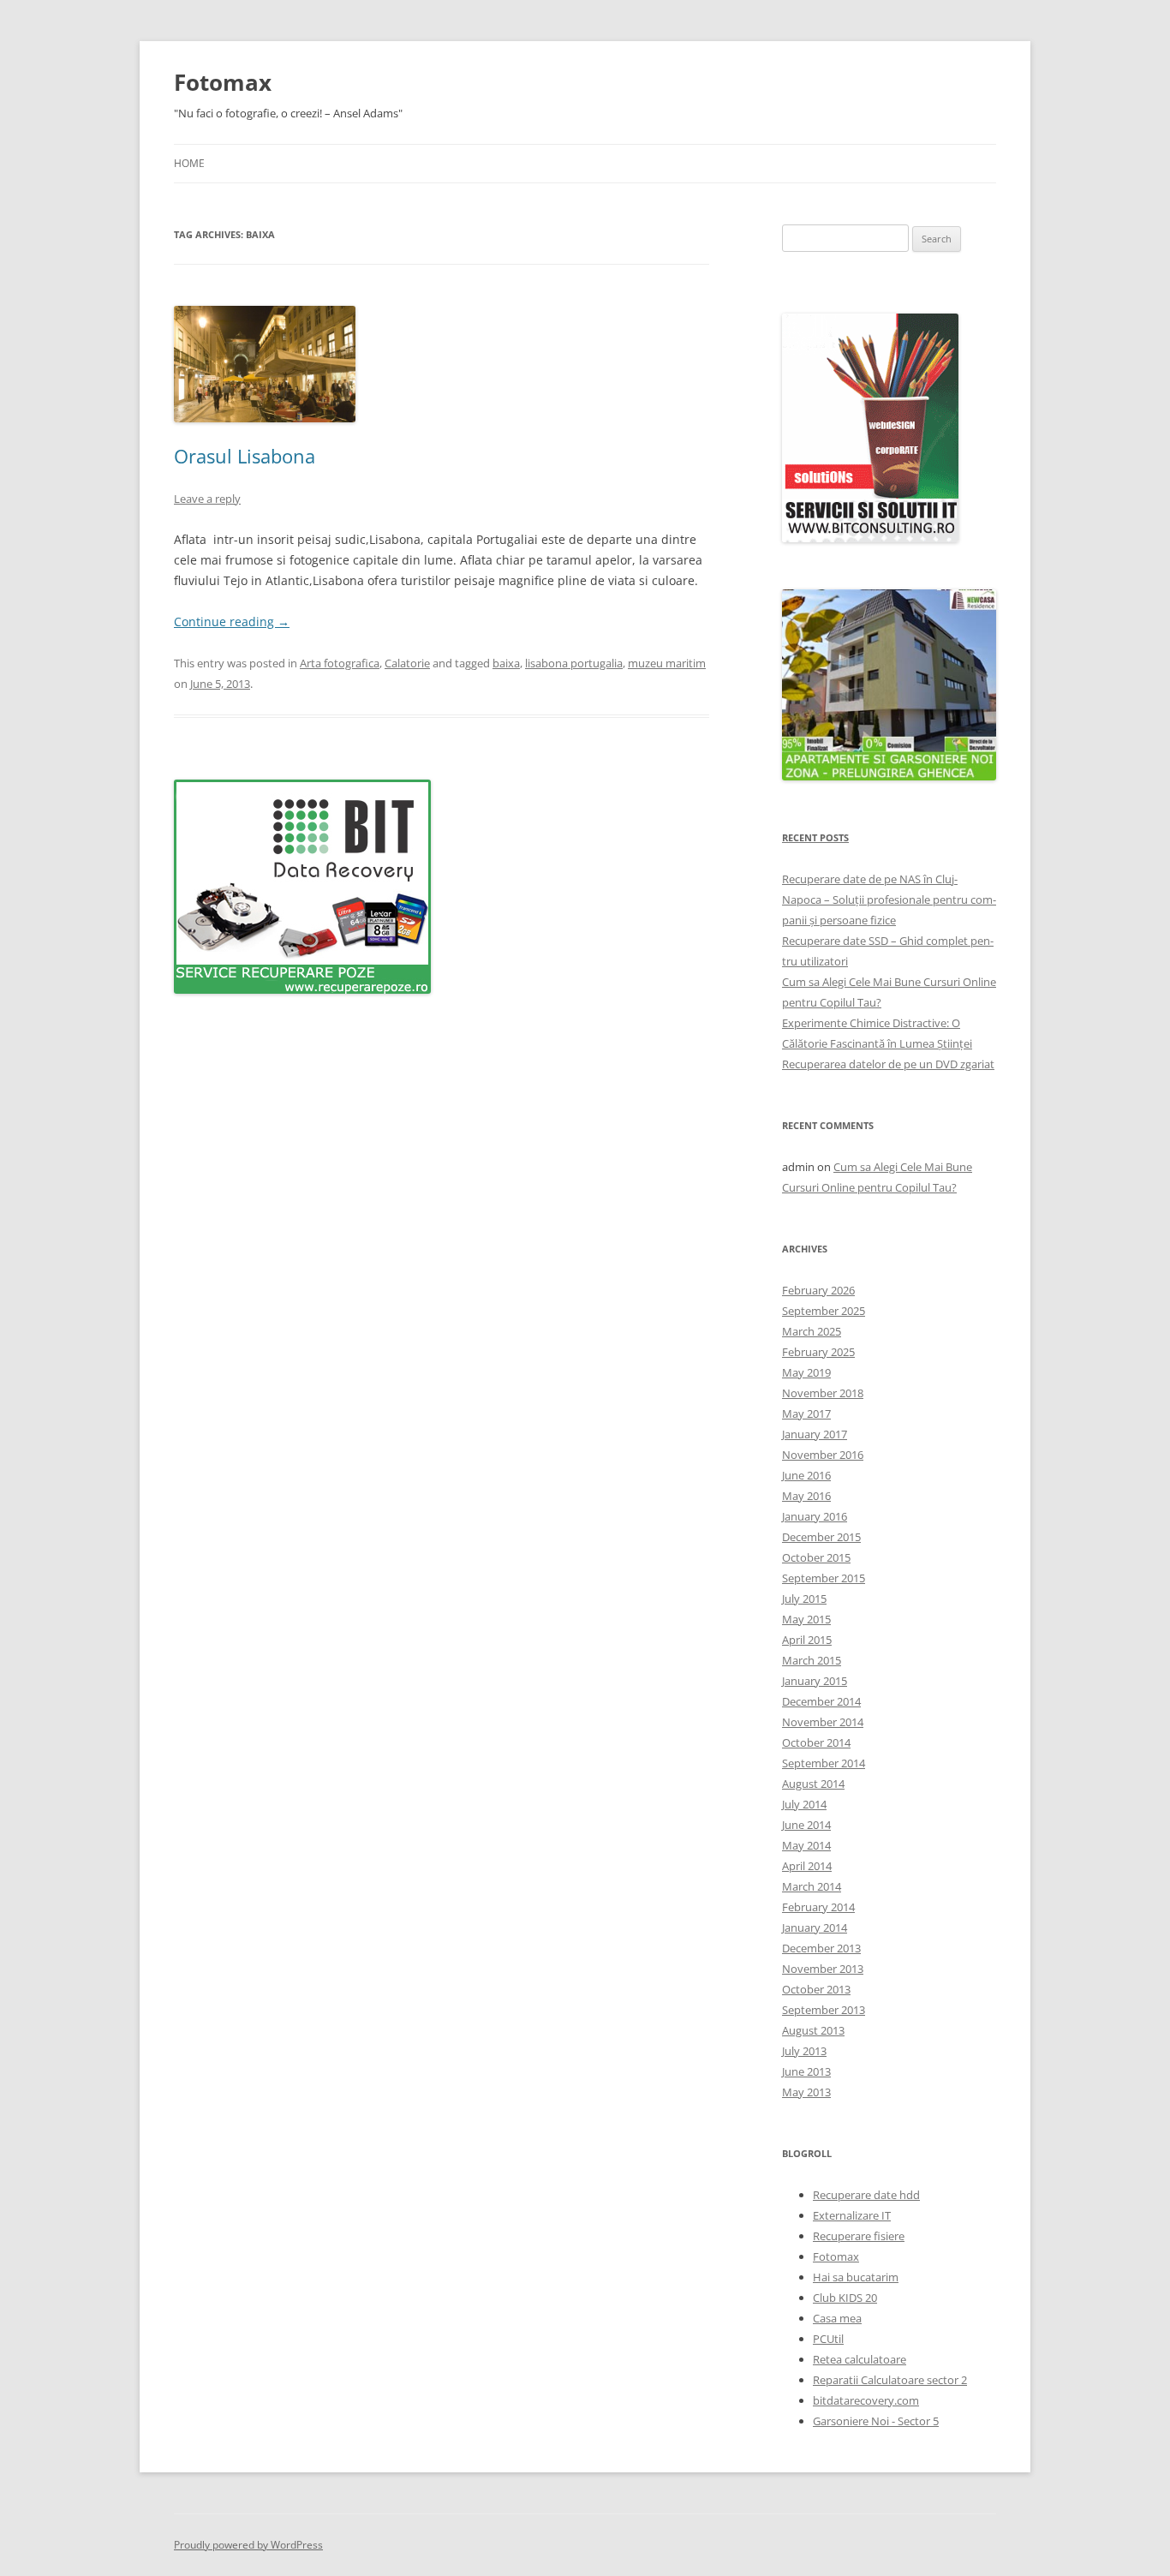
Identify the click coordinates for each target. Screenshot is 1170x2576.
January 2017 (815, 1434)
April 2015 (807, 1640)
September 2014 (824, 1763)
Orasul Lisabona (245, 456)
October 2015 (816, 1557)
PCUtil (828, 2339)
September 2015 (824, 1578)
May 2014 (806, 1845)
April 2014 (807, 1866)
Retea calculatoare (860, 2359)
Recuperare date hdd (866, 2195)
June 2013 (806, 2071)
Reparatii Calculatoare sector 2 (890, 2380)
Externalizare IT (852, 2215)
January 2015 (815, 1681)
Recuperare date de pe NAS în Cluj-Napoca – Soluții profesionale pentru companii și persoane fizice (889, 900)
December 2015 (821, 1537)
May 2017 (806, 1414)
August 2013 (813, 2030)
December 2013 (821, 1948)
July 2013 (804, 2051)
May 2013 (806, 2092)
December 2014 (821, 1701)
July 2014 (804, 1804)
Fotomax (223, 82)
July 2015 (804, 1599)
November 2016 (823, 1455)
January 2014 (815, 1928)
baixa (506, 663)
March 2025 (812, 1331)
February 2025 (818, 1352)
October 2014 (816, 1742)
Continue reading (232, 622)
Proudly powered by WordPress (248, 2545)
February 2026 (818, 1290)
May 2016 (806, 1496)
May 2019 (806, 1372)
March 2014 (812, 1886)
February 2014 (818, 1907)
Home (189, 163)
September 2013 (824, 2010)
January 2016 (815, 1516)
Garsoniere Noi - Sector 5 (876, 2421)
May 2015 (806, 1619)
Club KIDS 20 (845, 2298)
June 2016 (806, 1475)
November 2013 (823, 1969)
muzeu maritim (667, 663)
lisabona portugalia (574, 663)
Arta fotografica (340, 663)
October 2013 (816, 1989)
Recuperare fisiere (859, 2236)
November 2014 (823, 1722)
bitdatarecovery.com (866, 2400)
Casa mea (837, 2318)
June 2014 (806, 1825)
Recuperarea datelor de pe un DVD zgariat (888, 1064)
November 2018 (823, 1393)
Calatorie (407, 663)
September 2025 (824, 1311)
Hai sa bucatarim (856, 2277)
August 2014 (813, 1784)
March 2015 (812, 1660)
